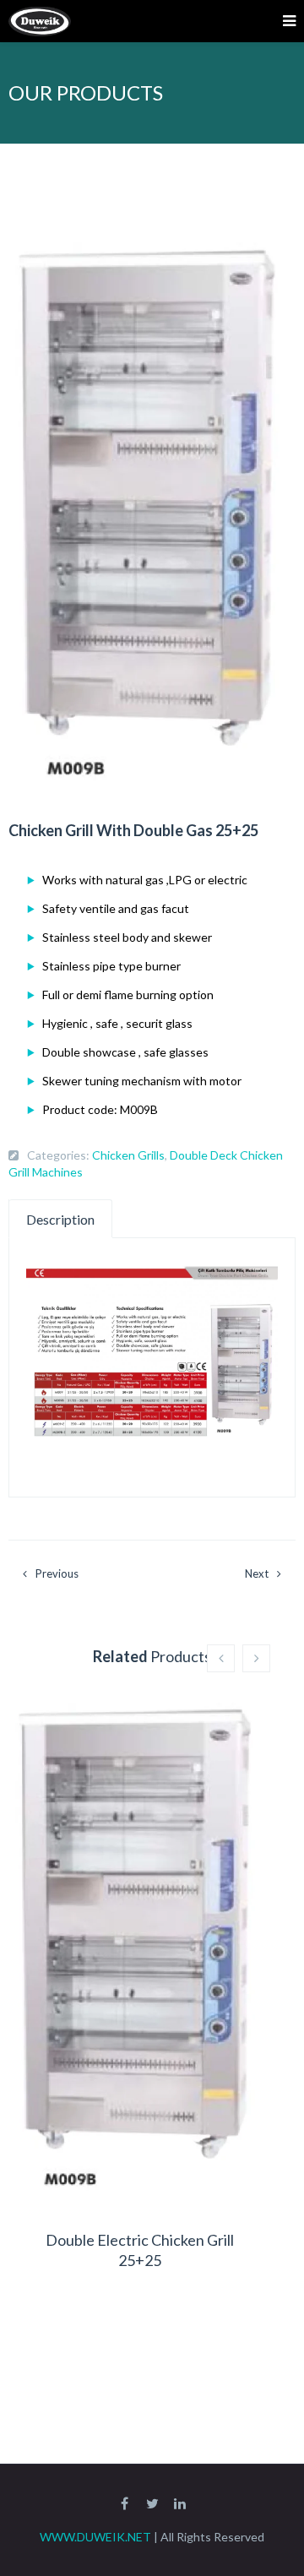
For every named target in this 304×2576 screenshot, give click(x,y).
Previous (57, 1573)
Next (257, 1573)
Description (60, 1219)
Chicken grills (128, 1155)
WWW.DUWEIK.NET (95, 2537)
